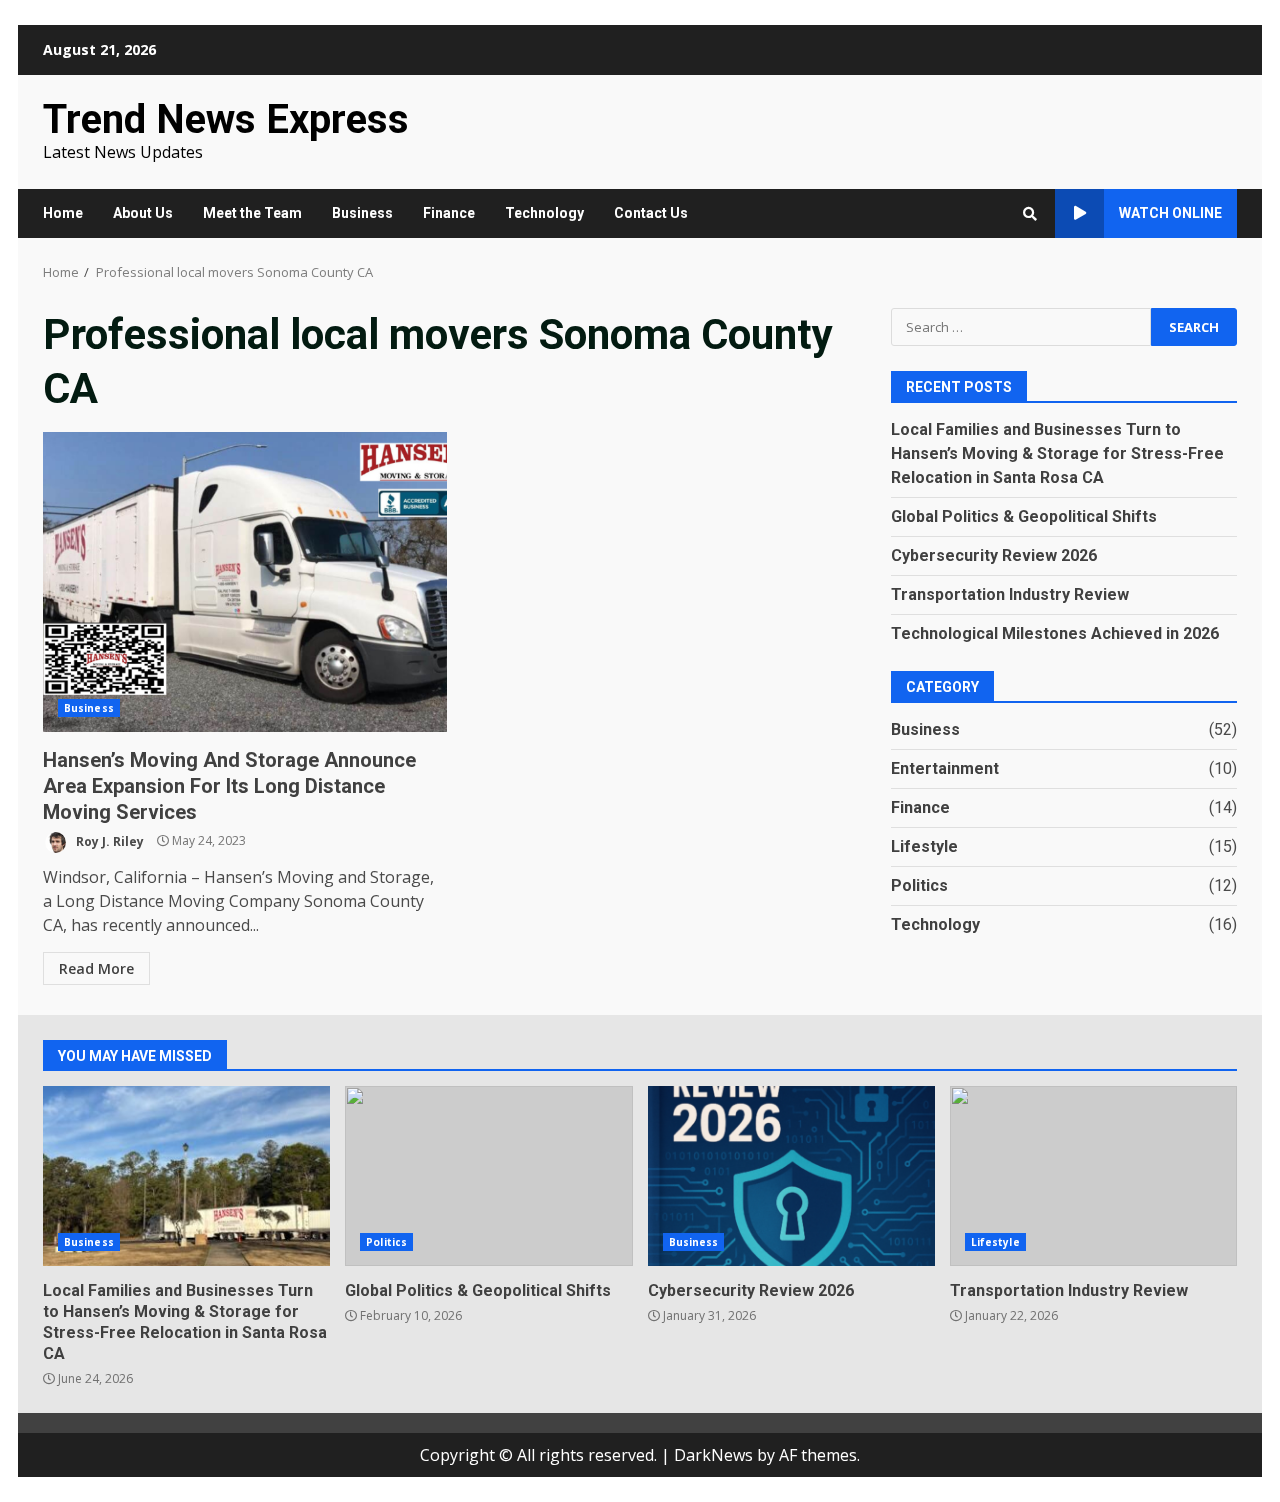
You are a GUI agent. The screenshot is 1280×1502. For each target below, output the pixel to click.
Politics (919, 884)
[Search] (1030, 214)
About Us (143, 213)
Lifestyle (924, 845)
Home (63, 213)
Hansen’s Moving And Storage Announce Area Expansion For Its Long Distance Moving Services (245, 582)
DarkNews (713, 1455)
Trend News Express (226, 119)
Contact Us (651, 213)
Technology (544, 213)
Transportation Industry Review (1010, 593)
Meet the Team (252, 213)
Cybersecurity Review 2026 (994, 554)
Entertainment (945, 767)
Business (362, 213)
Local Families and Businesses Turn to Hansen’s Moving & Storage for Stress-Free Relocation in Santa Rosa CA (1057, 452)
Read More (96, 968)
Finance (449, 213)
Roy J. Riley (108, 840)
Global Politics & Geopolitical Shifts (1024, 515)
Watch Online (1170, 213)
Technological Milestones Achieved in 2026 (1055, 632)
